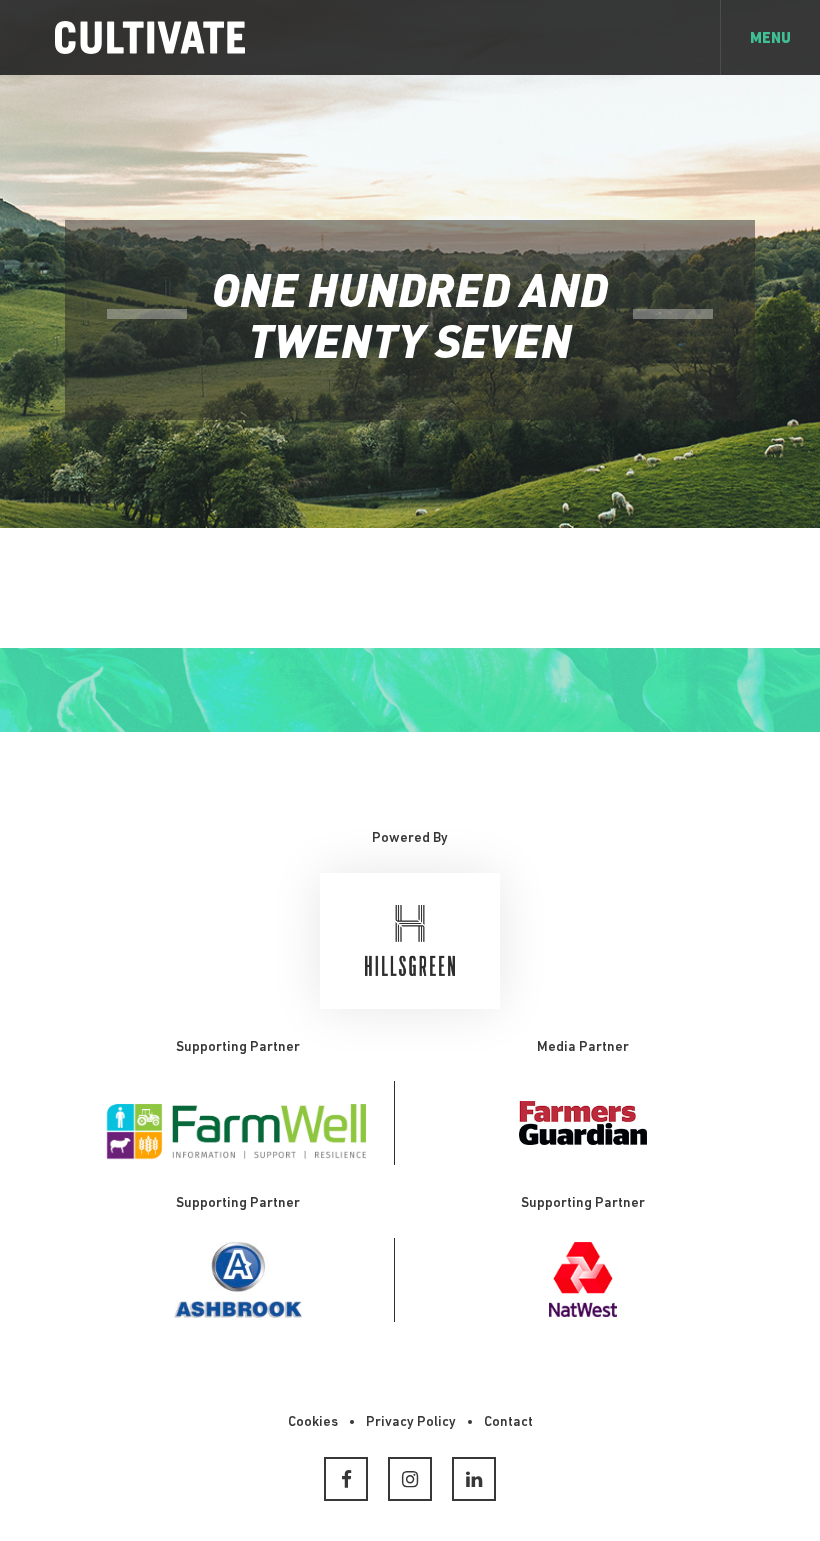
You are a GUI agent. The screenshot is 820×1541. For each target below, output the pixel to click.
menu (770, 39)
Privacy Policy (411, 1422)
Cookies (313, 1422)
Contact (508, 1422)
